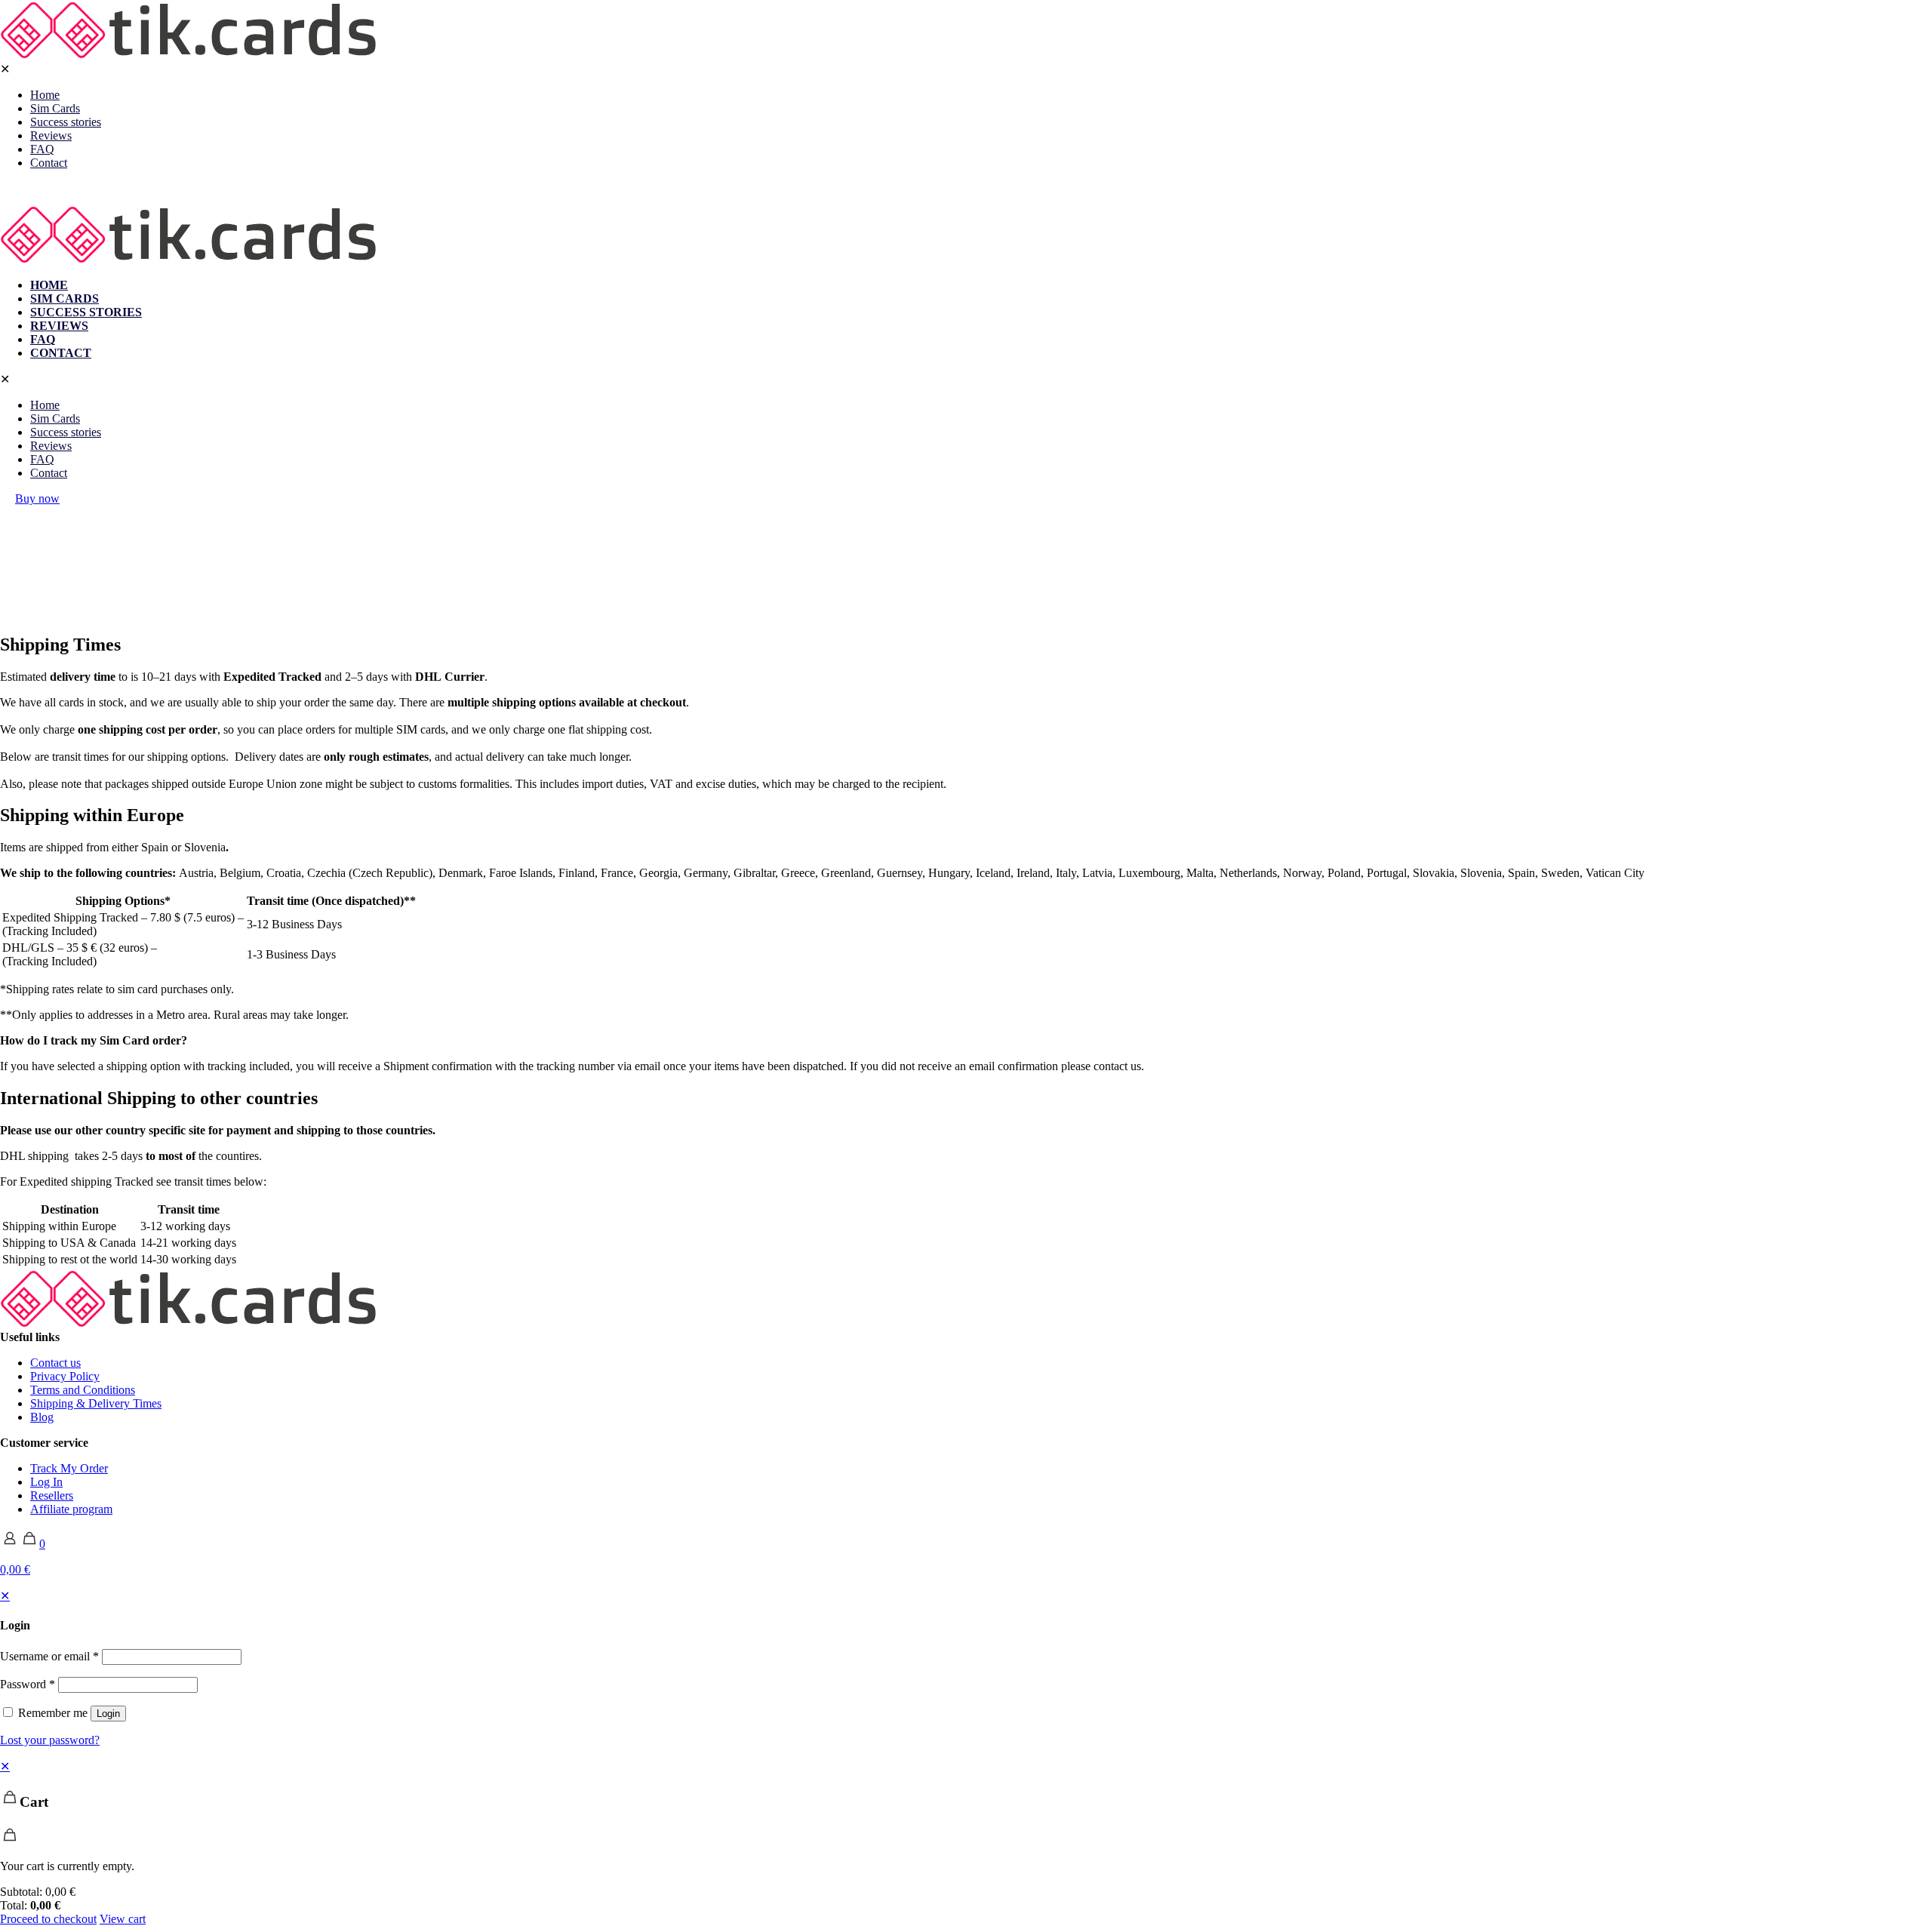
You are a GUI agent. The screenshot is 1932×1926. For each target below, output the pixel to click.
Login (108, 1714)
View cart (123, 1919)
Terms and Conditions (83, 1390)
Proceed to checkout (48, 1919)
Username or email (49, 1656)
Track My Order (69, 1468)
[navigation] (966, 1843)
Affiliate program (71, 1509)
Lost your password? (50, 1740)
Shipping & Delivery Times (96, 1403)
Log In (46, 1482)
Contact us (55, 1363)
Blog (42, 1417)
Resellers (52, 1495)
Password (28, 1684)
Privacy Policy (65, 1376)
